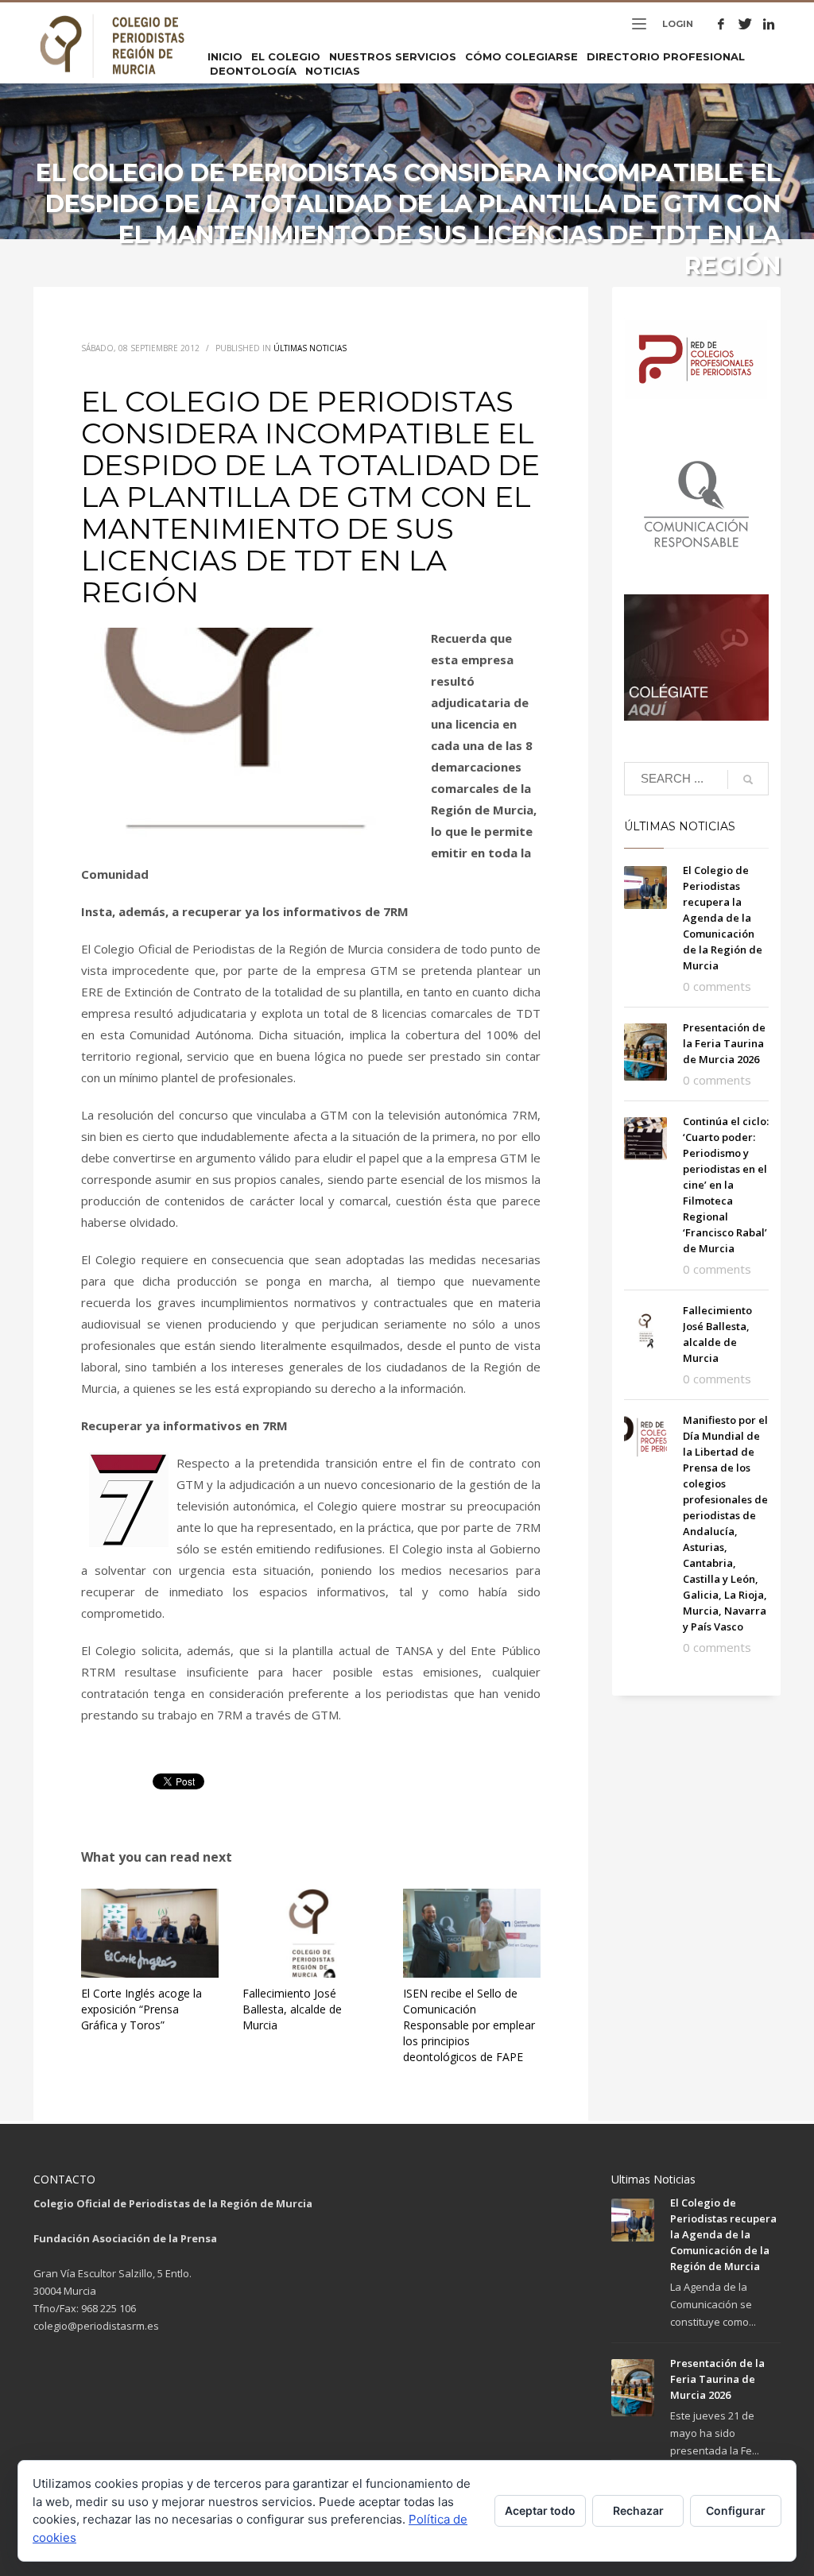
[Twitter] (745, 24)
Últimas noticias (310, 348)
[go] (748, 779)
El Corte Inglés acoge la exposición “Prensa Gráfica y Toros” (141, 2009)
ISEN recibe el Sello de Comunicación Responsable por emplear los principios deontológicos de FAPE (469, 2025)
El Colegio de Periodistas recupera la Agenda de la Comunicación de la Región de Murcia (723, 918)
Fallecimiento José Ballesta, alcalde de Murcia (292, 2009)
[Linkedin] (769, 24)
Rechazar (638, 2510)
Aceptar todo (540, 2510)
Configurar (736, 2510)
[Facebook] (721, 24)
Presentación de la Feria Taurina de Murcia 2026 (724, 1043)
